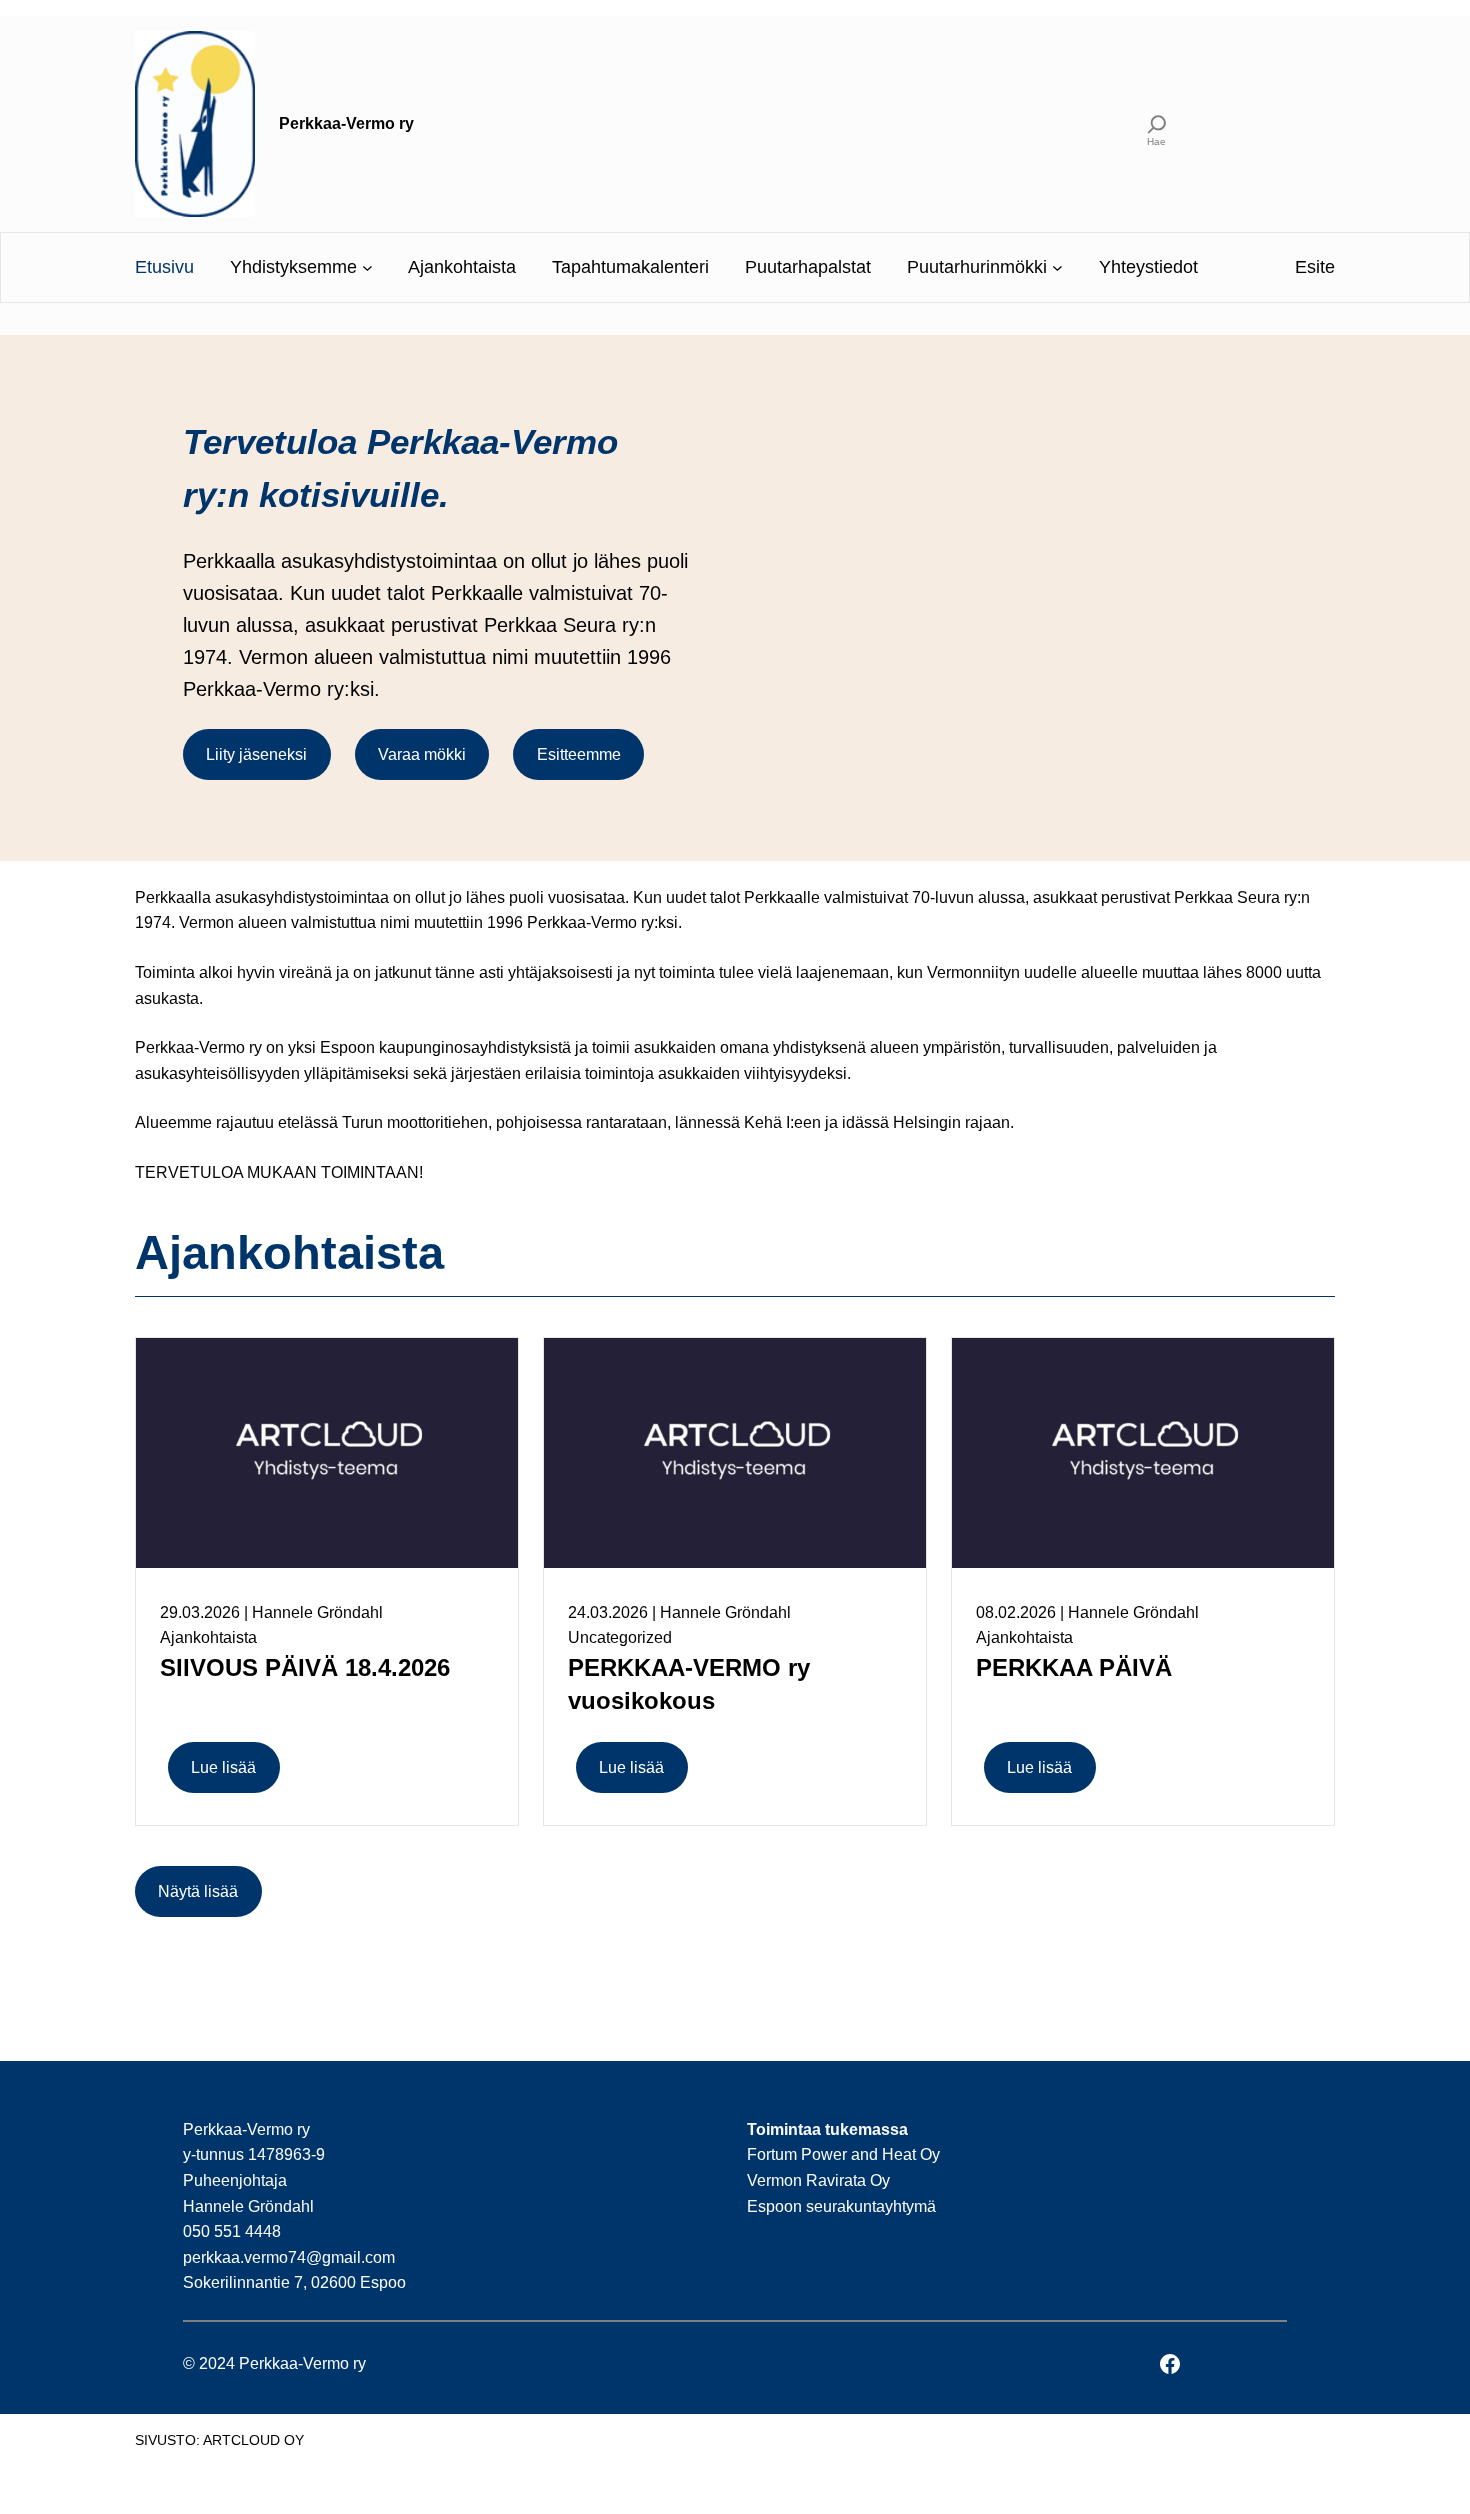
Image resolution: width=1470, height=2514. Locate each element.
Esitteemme (579, 754)
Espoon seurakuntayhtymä (841, 2206)
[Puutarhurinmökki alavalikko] (1057, 267)
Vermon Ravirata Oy (818, 2180)
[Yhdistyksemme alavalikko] (367, 267)
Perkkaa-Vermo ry (346, 123)
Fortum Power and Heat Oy (843, 2154)
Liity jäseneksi (256, 754)
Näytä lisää (198, 1891)
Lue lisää (223, 1767)
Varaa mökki (422, 754)
